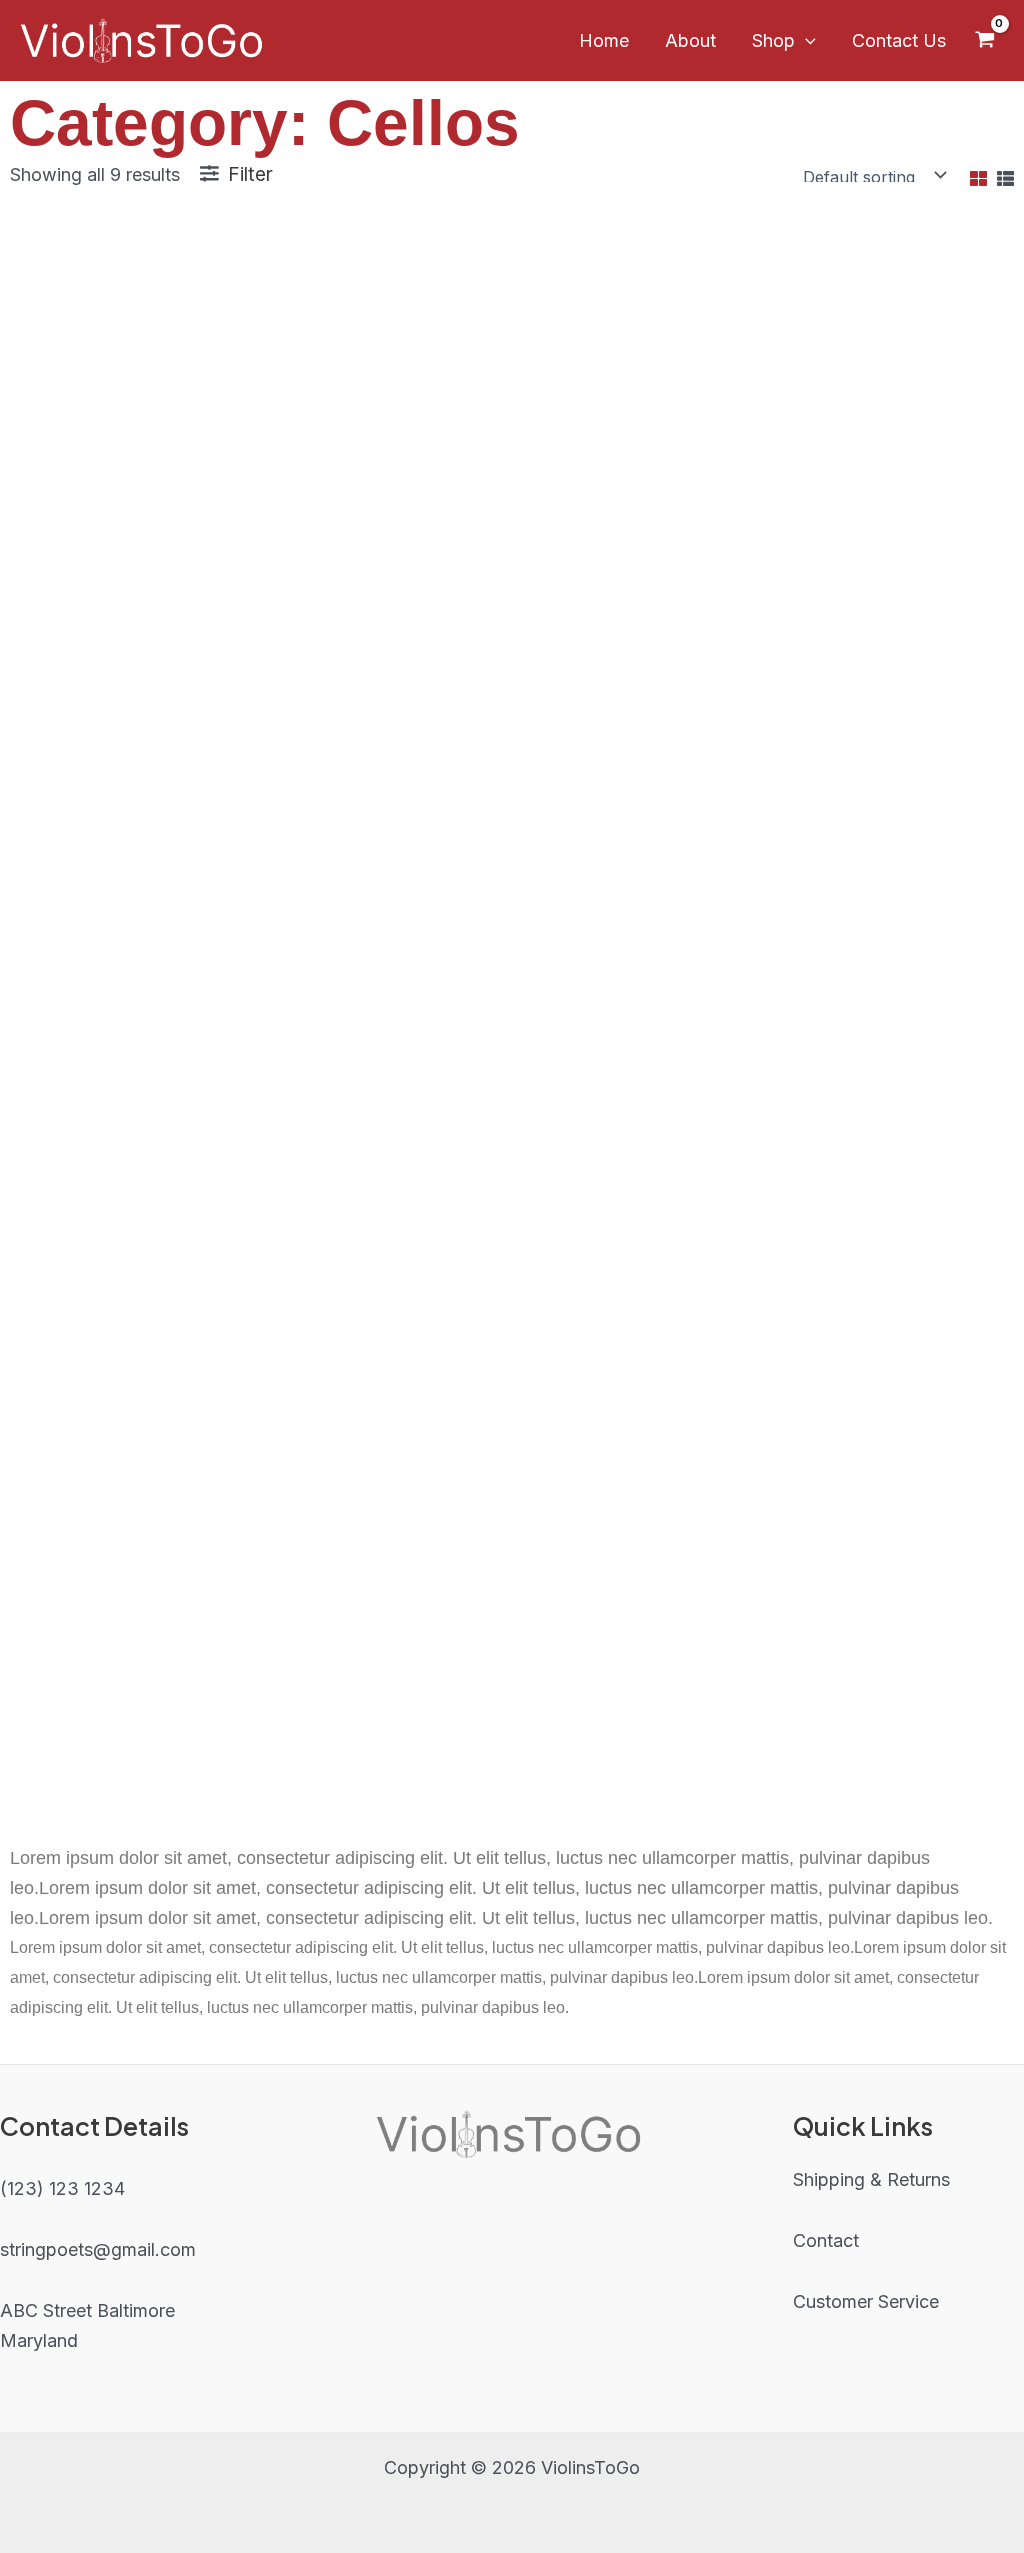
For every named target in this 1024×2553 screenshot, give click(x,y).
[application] (805, 40)
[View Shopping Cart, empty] (985, 40)
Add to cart (171, 798)
